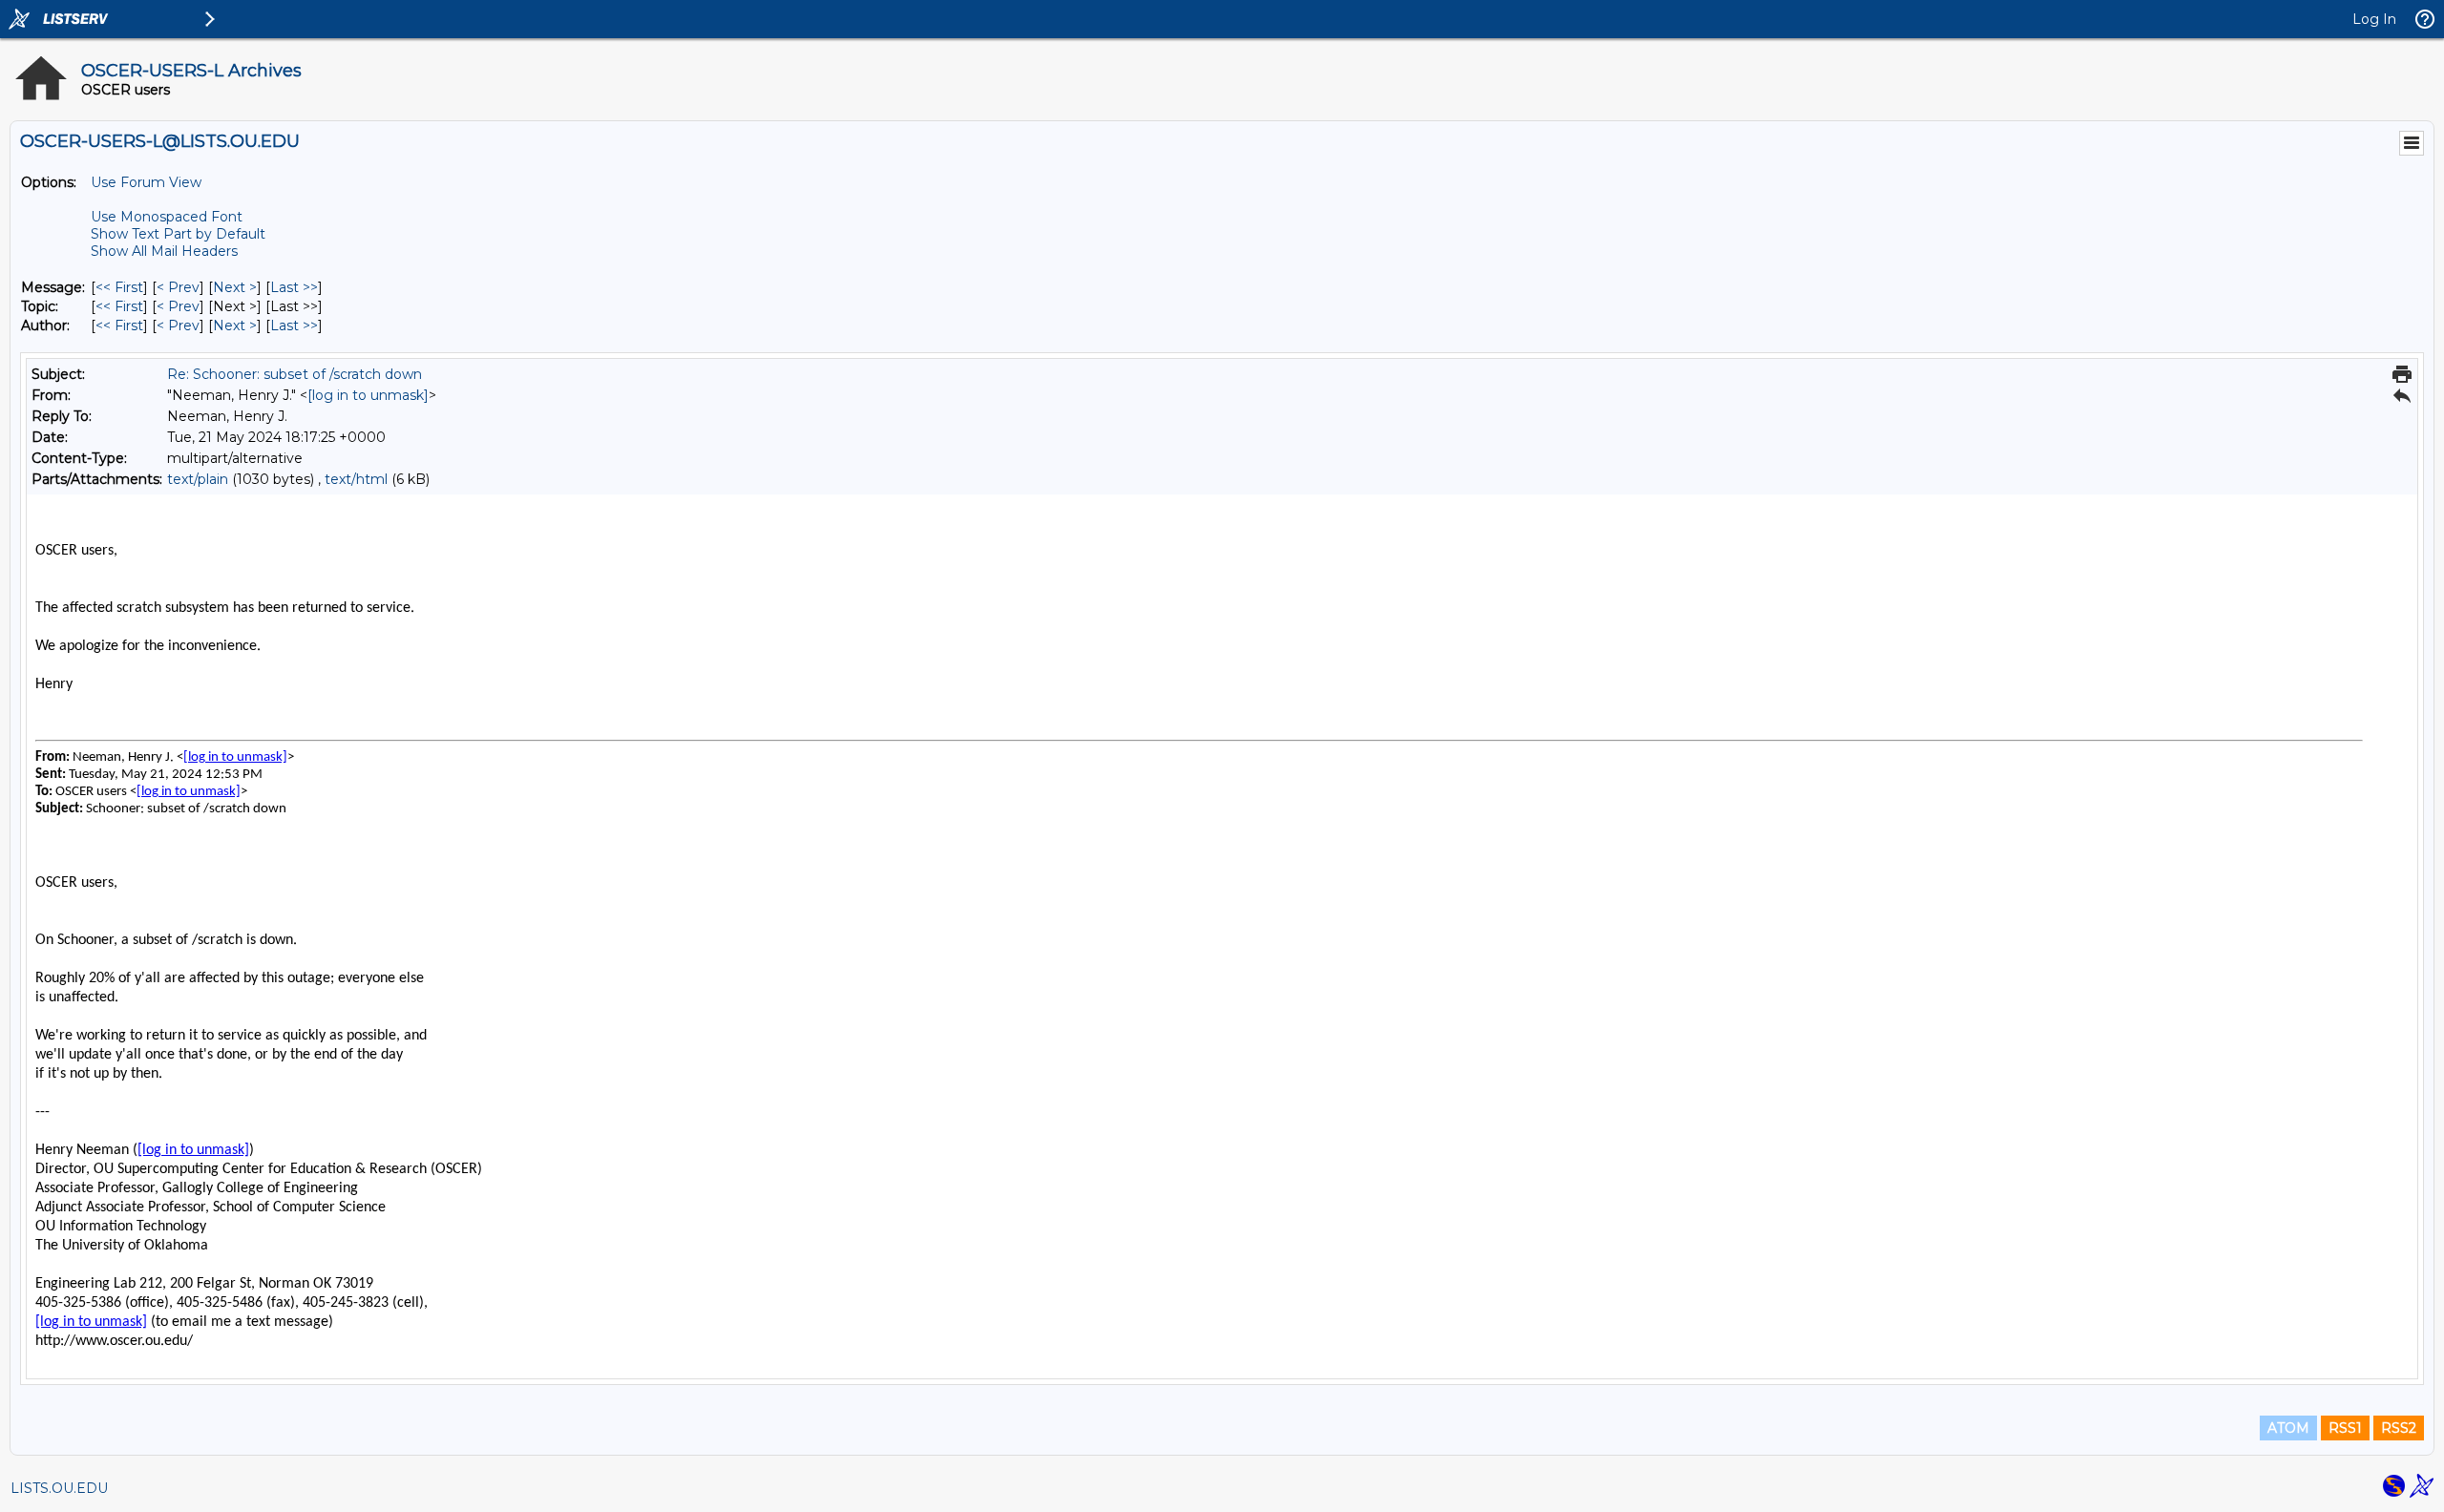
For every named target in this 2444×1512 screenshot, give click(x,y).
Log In (2374, 19)
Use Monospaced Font (167, 217)
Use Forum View (146, 182)
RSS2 (2399, 1428)
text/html (356, 479)
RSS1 (2345, 1428)
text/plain (198, 479)
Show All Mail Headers (164, 251)
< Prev (178, 287)
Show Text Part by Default (178, 234)
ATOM (2288, 1428)
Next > (235, 287)
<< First (119, 287)
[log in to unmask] (368, 395)
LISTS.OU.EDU (59, 1488)
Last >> (294, 287)
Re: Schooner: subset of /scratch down (295, 374)
